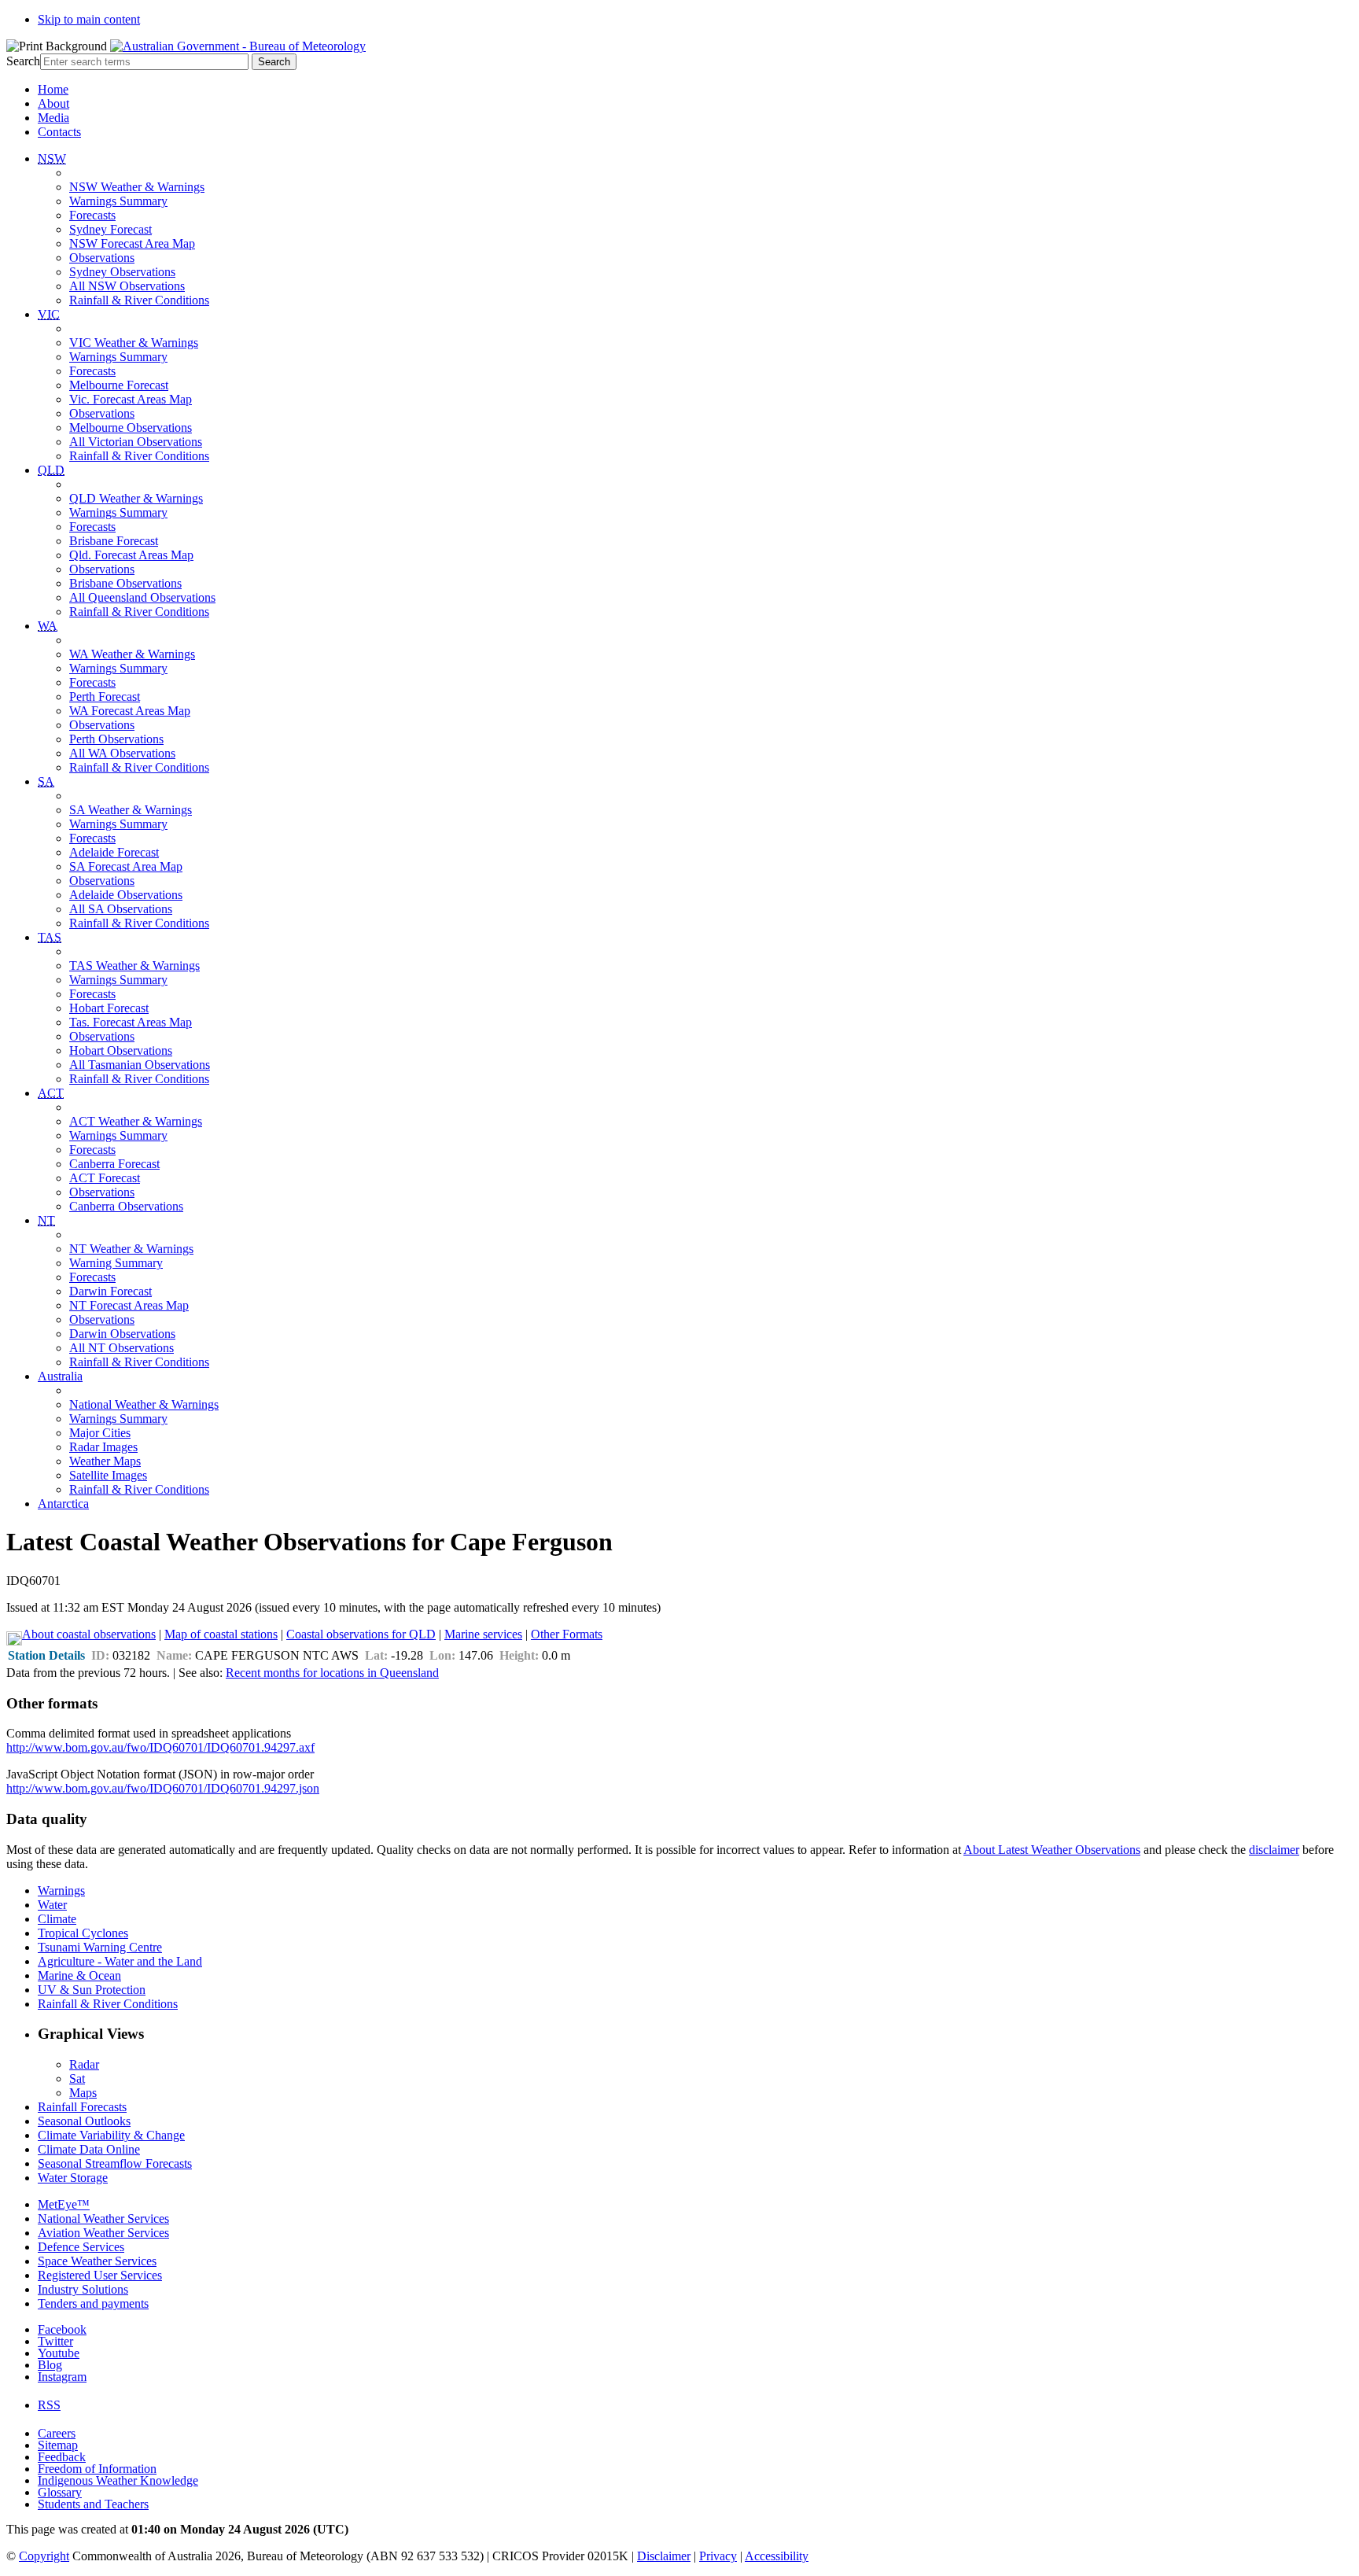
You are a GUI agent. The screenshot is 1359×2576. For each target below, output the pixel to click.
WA (48, 626)
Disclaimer (664, 2556)
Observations (102, 258)
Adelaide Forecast (114, 852)
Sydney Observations (122, 272)
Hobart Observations (121, 1050)
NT (46, 1220)
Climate (57, 1919)
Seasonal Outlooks (84, 2121)
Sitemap (58, 2445)
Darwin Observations (122, 1334)
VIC (49, 314)
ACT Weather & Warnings (136, 1121)
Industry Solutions (83, 2289)
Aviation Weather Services (103, 2233)
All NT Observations (122, 1348)
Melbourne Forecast (119, 385)
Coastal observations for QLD (361, 1634)
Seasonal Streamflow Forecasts (115, 2163)
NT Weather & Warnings (131, 1249)
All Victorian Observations (136, 442)
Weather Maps (105, 1461)
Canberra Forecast (114, 1164)
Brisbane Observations (125, 583)
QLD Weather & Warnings (136, 498)
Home (53, 89)
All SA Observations (121, 909)
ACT (51, 1093)
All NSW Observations (127, 286)
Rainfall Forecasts (82, 2107)
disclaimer (1274, 1850)
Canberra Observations (126, 1206)
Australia (60, 1376)
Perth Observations (116, 739)
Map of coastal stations (221, 1634)
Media (53, 118)
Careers (57, 2433)
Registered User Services (100, 2275)
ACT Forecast (105, 1178)
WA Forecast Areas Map (130, 711)
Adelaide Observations (126, 895)
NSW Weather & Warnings (137, 187)
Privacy (718, 2556)
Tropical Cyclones (83, 1933)
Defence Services (81, 2247)
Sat (77, 2078)
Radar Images (103, 1447)
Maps (83, 2093)
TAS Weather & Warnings (134, 966)
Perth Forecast (105, 697)
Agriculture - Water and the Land (120, 1961)
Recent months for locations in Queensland (332, 1673)
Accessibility (777, 2556)
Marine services (483, 1634)
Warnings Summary (118, 201)
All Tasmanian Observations (140, 1065)
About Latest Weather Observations (1052, 1850)
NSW (52, 158)
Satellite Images (108, 1475)
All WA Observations (122, 753)
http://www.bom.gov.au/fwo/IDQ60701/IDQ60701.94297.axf (160, 1747)
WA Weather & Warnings (132, 654)
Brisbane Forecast (114, 541)
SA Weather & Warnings (131, 810)
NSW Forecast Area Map (132, 243)
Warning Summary (116, 1263)
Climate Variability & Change (111, 2135)
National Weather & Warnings (144, 1404)
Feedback (62, 2457)
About (53, 103)
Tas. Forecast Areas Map (131, 1022)
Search (23, 61)
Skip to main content (89, 19)
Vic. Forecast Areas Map (131, 399)
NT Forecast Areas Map (129, 1305)
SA (46, 781)
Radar (84, 2064)
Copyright (44, 2556)
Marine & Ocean (79, 1975)
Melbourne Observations (131, 427)
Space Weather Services (97, 2261)
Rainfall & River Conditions (139, 300)
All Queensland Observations (142, 597)
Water (52, 1905)
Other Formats (567, 1634)
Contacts (59, 132)
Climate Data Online (89, 2149)
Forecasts (92, 215)
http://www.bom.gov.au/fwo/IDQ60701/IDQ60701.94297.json (163, 1788)
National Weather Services (103, 2219)
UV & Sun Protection (92, 1990)
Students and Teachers (93, 2504)
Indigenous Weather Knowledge (118, 2480)
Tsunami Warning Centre (100, 1947)
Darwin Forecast (110, 1291)
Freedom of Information (97, 2469)
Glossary (60, 2492)
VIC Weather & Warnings (134, 343)
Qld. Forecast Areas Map (131, 555)
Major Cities (100, 1433)
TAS (50, 937)
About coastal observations (89, 1634)
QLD (51, 470)
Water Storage (73, 2178)
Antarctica (63, 1504)
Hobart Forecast (109, 1008)
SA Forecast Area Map (126, 866)
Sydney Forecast (110, 229)
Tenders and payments (93, 2303)
